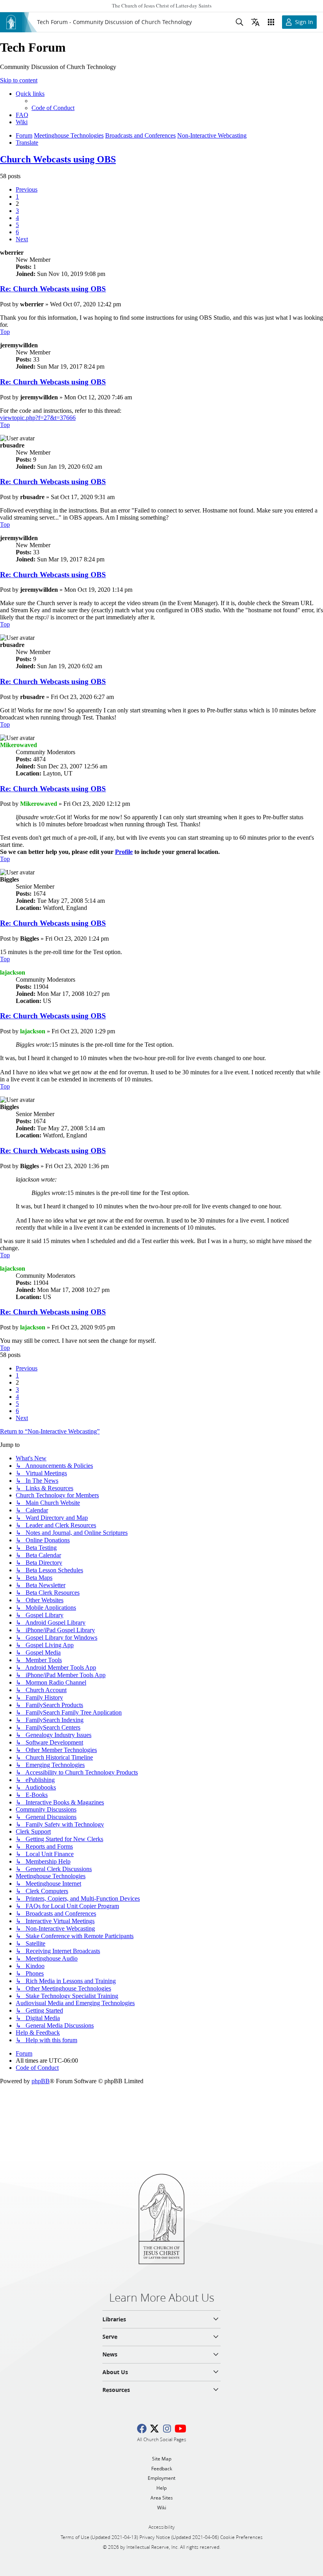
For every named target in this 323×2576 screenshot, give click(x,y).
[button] (27, 189)
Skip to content (19, 80)
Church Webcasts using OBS (58, 159)
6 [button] (17, 232)
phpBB (41, 2081)
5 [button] (17, 225)
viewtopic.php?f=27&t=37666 (38, 418)
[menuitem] (53, 108)
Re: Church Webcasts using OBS (53, 289)
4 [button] (17, 218)
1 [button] (17, 197)
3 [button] (17, 211)
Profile (124, 852)
